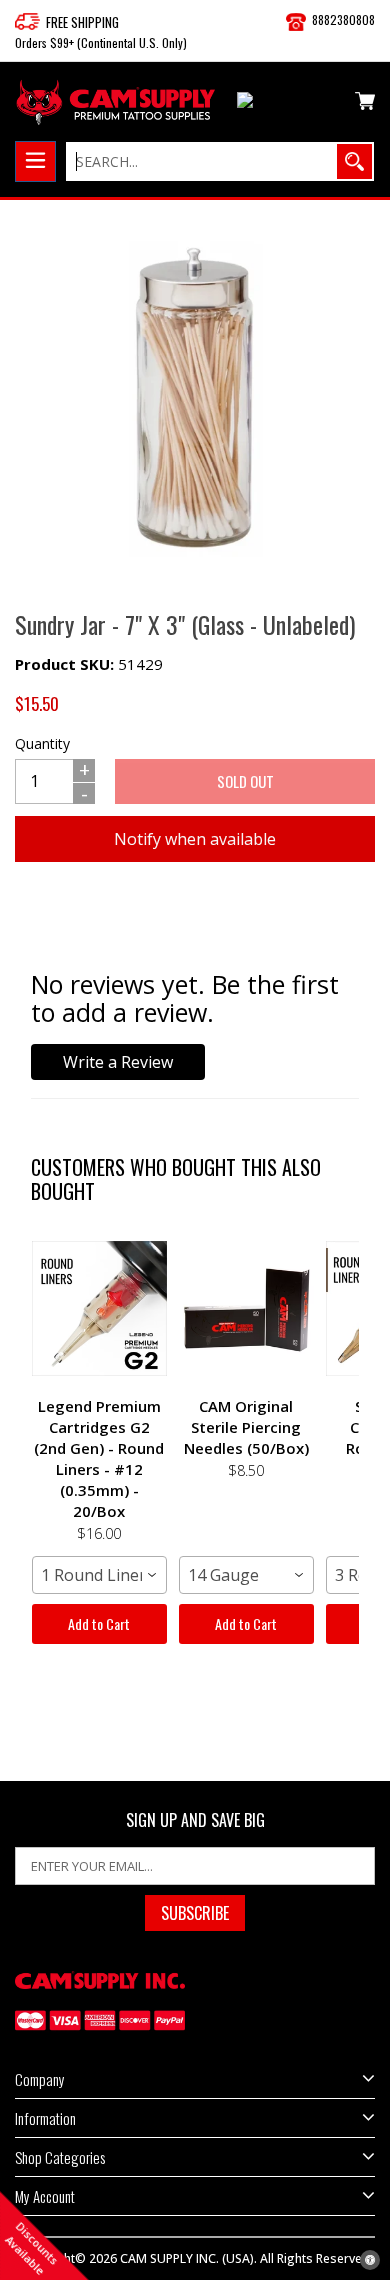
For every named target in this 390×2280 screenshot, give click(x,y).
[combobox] (99, 1575)
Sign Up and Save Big (195, 1820)
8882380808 (343, 19)
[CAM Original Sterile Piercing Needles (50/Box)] (246, 1308)
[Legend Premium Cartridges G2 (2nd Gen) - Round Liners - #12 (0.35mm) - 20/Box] (99, 1308)
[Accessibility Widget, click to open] (370, 2260)
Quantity (42, 743)
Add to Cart (99, 1623)
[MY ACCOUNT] (288, 104)
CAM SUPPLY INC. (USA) (187, 2258)
